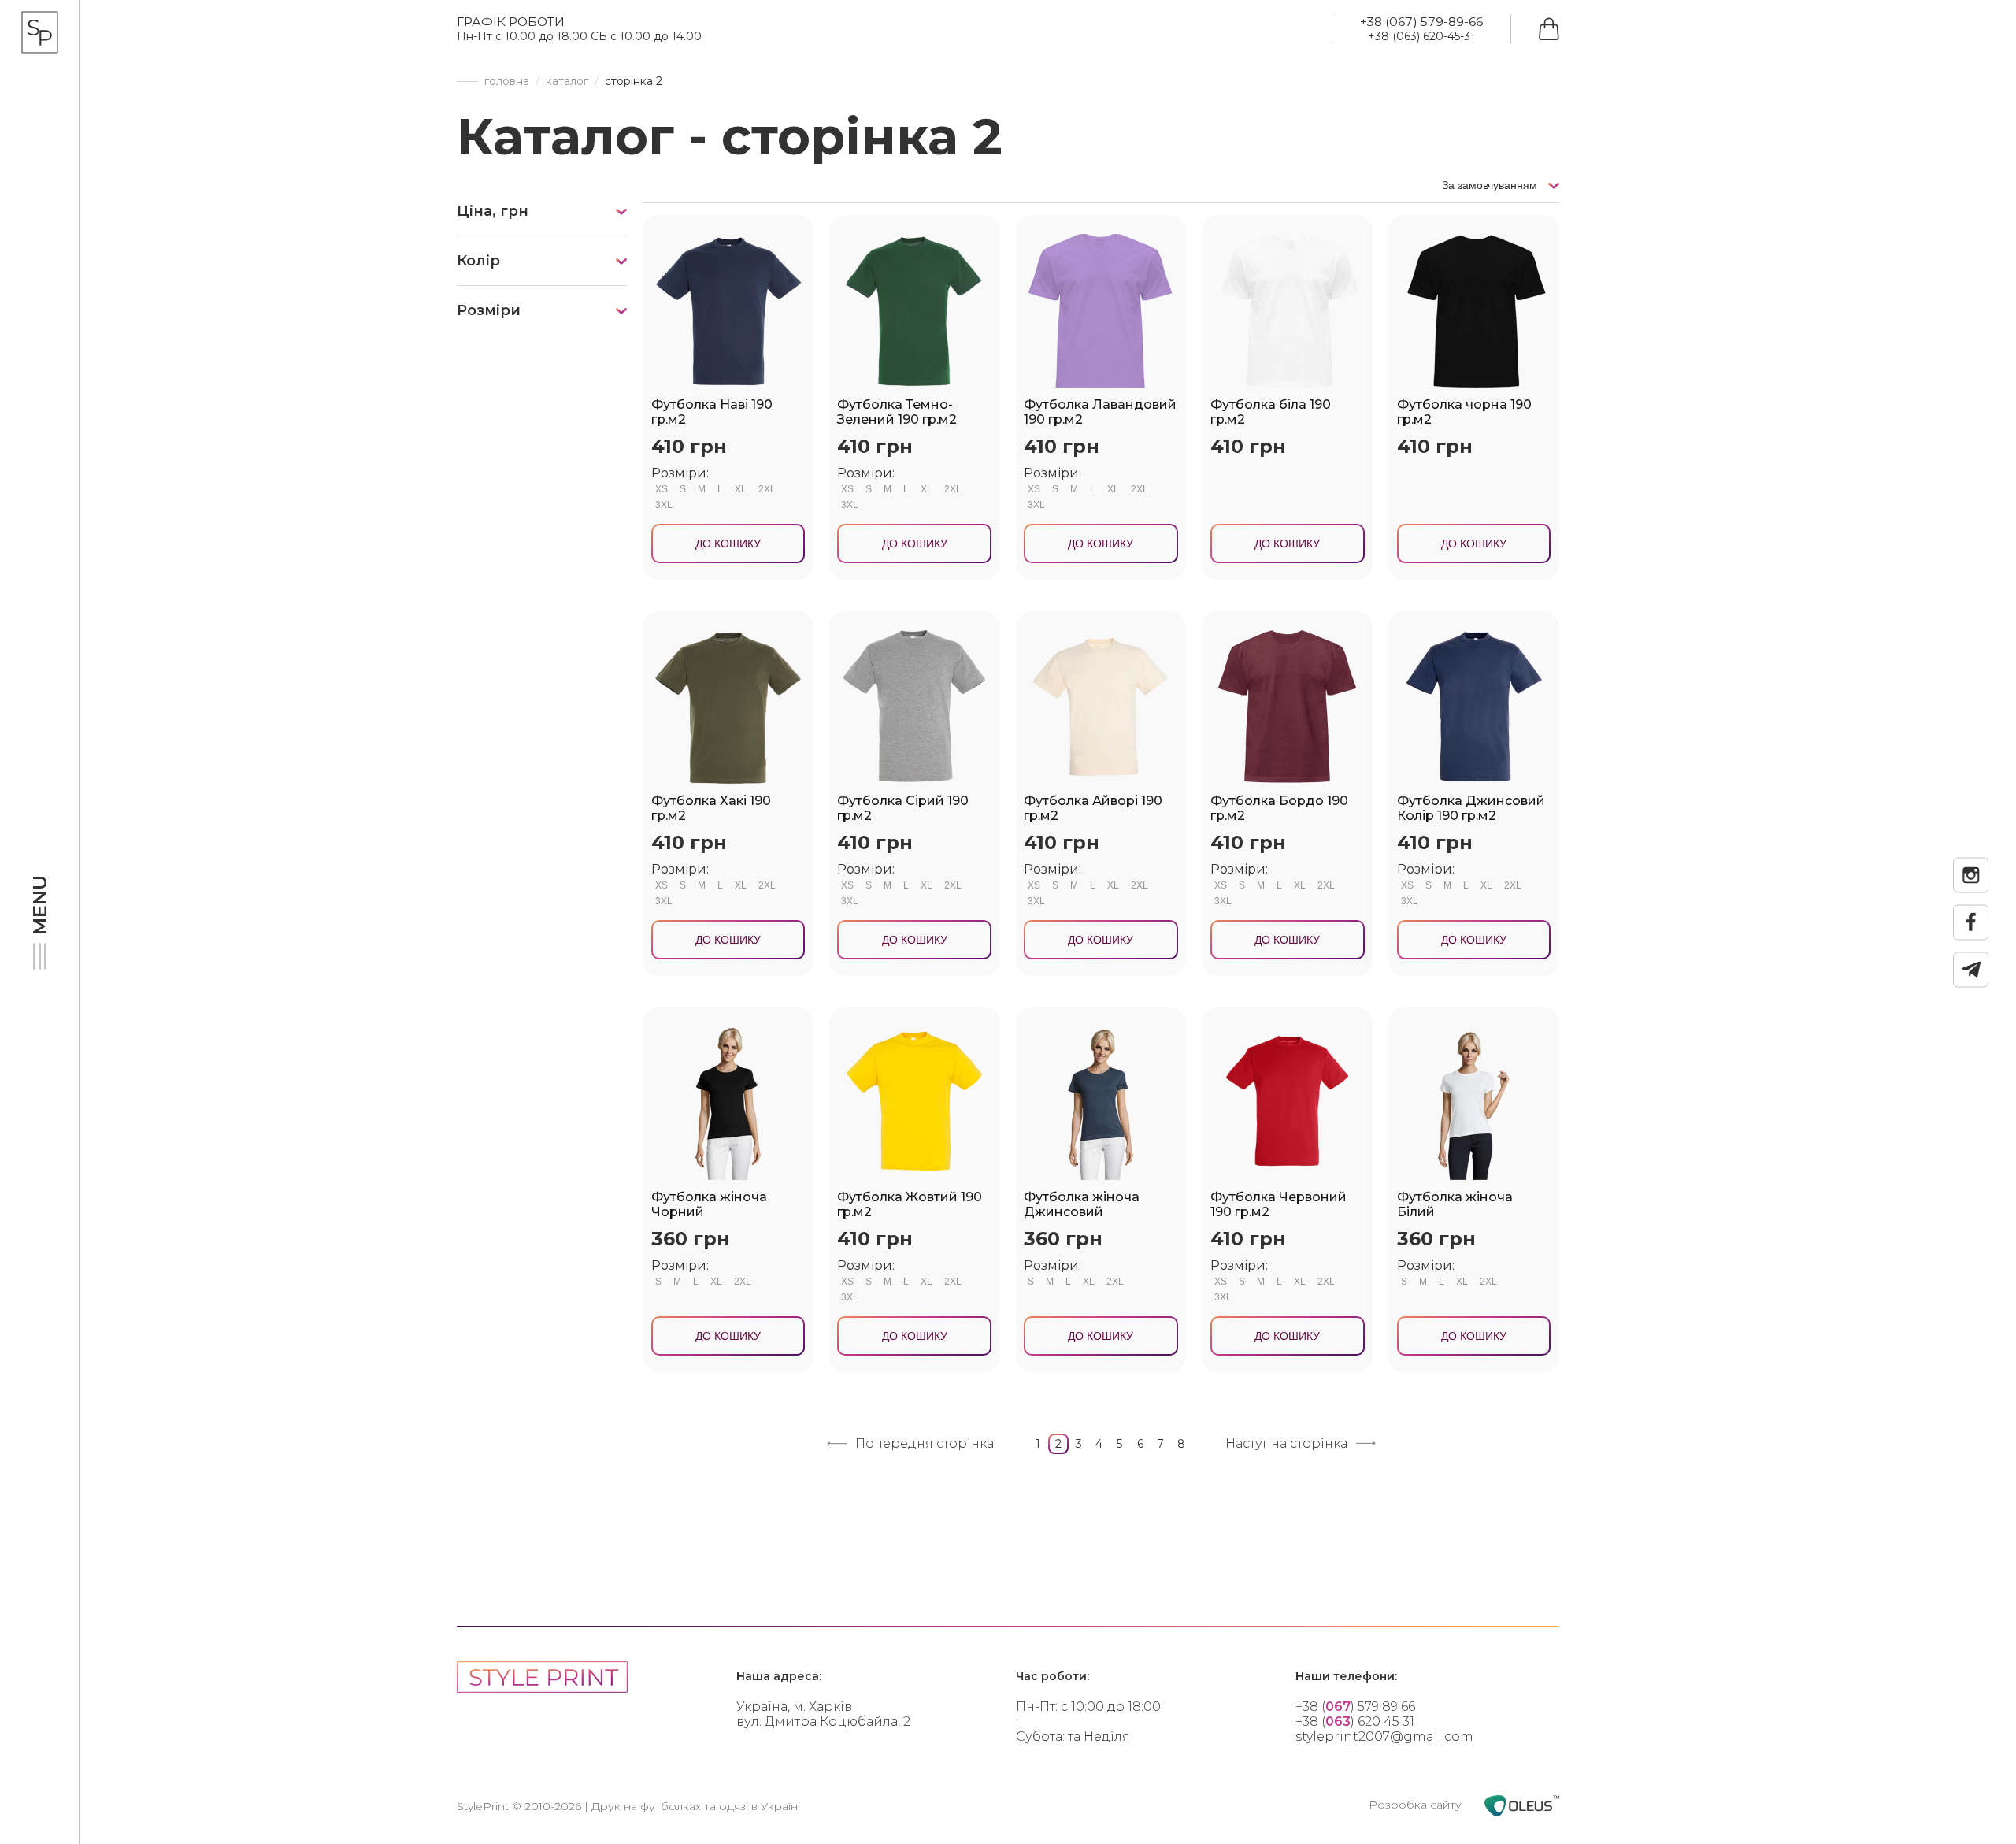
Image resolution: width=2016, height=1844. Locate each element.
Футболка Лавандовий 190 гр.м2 (1100, 412)
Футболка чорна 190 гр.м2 (1464, 412)
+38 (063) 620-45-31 (1421, 36)
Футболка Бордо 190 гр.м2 (1279, 808)
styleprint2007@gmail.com (1384, 1736)
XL (741, 489)
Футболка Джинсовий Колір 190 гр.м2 (1471, 808)
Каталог (567, 82)
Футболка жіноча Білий (1455, 1204)
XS (661, 489)
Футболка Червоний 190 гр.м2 (1279, 1204)
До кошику (728, 544)
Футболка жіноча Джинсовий (1082, 1204)
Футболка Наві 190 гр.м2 (712, 412)
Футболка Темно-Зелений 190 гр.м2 (897, 412)
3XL (664, 505)
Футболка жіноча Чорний (709, 1204)
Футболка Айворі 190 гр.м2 (1093, 808)
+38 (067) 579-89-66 (1421, 22)
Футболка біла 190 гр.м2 (1271, 412)
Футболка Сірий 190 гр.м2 (903, 808)
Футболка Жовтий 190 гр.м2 (910, 1204)
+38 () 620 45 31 (1355, 1722)
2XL (767, 489)
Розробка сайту (1417, 1805)
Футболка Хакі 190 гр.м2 (711, 808)
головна (507, 82)
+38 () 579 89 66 (1355, 1707)
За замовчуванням (1491, 185)
